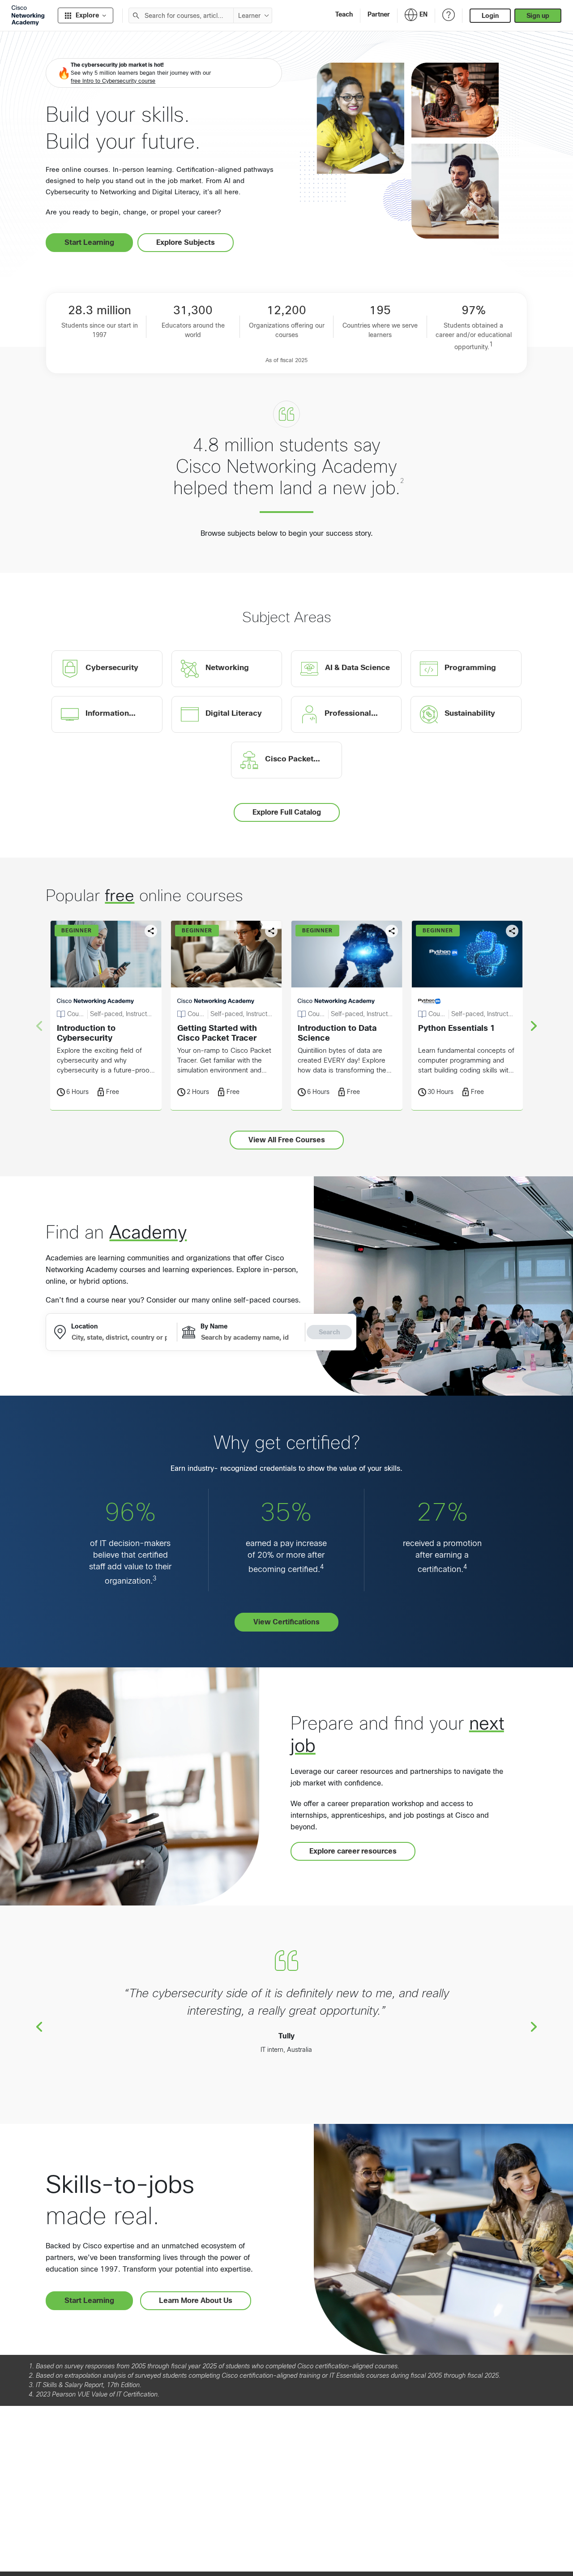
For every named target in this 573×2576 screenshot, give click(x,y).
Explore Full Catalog (287, 812)
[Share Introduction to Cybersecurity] (151, 931)
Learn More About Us (196, 2300)
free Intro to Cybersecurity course (113, 81)
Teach (344, 14)
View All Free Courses (287, 1140)
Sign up (538, 16)
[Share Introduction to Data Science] (392, 931)
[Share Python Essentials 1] (512, 931)
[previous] (39, 2026)
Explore (87, 15)
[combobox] (181, 15)
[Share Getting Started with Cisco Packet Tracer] (271, 931)
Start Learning (89, 242)
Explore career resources (353, 1851)
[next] (534, 1025)
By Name (214, 1326)
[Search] (136, 15)
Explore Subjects (186, 242)
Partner (379, 14)
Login (490, 16)
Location (84, 1326)
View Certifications (286, 1622)
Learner (249, 16)
